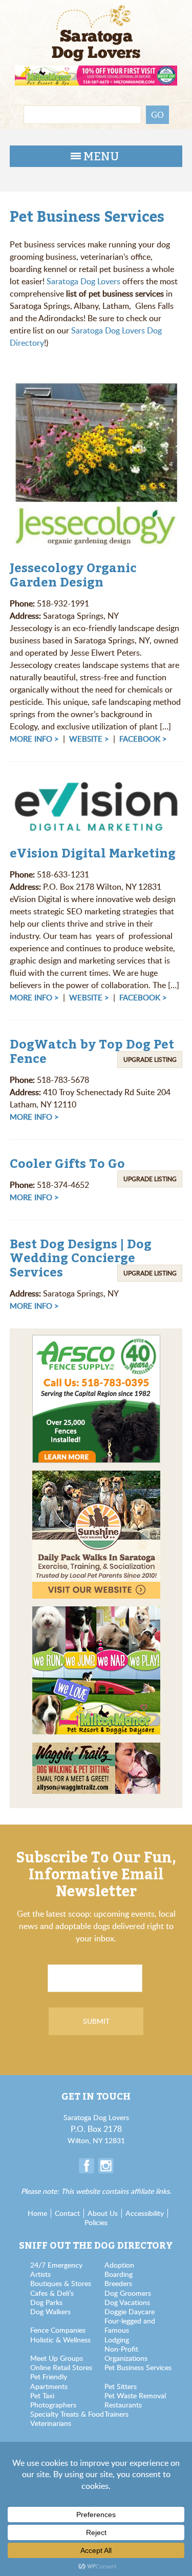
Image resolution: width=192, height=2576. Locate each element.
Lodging (117, 2340)
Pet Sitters (121, 2386)
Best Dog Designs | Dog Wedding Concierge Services (81, 1258)
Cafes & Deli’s (52, 2293)
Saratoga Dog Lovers (83, 281)
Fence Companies (58, 2330)
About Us (103, 2213)
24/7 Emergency (56, 2265)
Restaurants (123, 2405)
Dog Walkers (50, 2311)
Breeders (118, 2283)
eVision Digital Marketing (93, 853)
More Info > (34, 739)
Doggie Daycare (130, 2311)
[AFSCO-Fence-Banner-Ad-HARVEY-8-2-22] (96, 1341)
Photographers (53, 2405)
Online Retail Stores (61, 2367)
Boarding (119, 2274)
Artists (40, 2274)
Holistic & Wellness (60, 2340)
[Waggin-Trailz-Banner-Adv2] (96, 1749)
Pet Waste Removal (135, 2395)
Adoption (119, 2265)
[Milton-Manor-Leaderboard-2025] (96, 71)
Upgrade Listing (150, 1059)
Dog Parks (46, 2302)
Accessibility (145, 2213)
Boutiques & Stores (61, 2283)
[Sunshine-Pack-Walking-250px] (96, 1477)
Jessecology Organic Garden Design (73, 575)
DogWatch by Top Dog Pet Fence (92, 1051)
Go (157, 115)
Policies (96, 2222)
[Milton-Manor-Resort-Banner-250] (96, 1612)
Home (37, 2213)
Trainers (116, 2414)
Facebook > (143, 739)
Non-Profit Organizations (126, 2353)
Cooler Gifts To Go (67, 1163)
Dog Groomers (128, 2293)
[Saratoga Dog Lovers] (96, 23)
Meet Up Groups (57, 2358)
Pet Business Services (138, 2367)
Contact (67, 2213)
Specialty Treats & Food (67, 2414)
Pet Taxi (42, 2395)
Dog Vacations (127, 2302)
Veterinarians (51, 2423)
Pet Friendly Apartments (49, 2381)
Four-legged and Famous (130, 2325)
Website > (89, 739)
